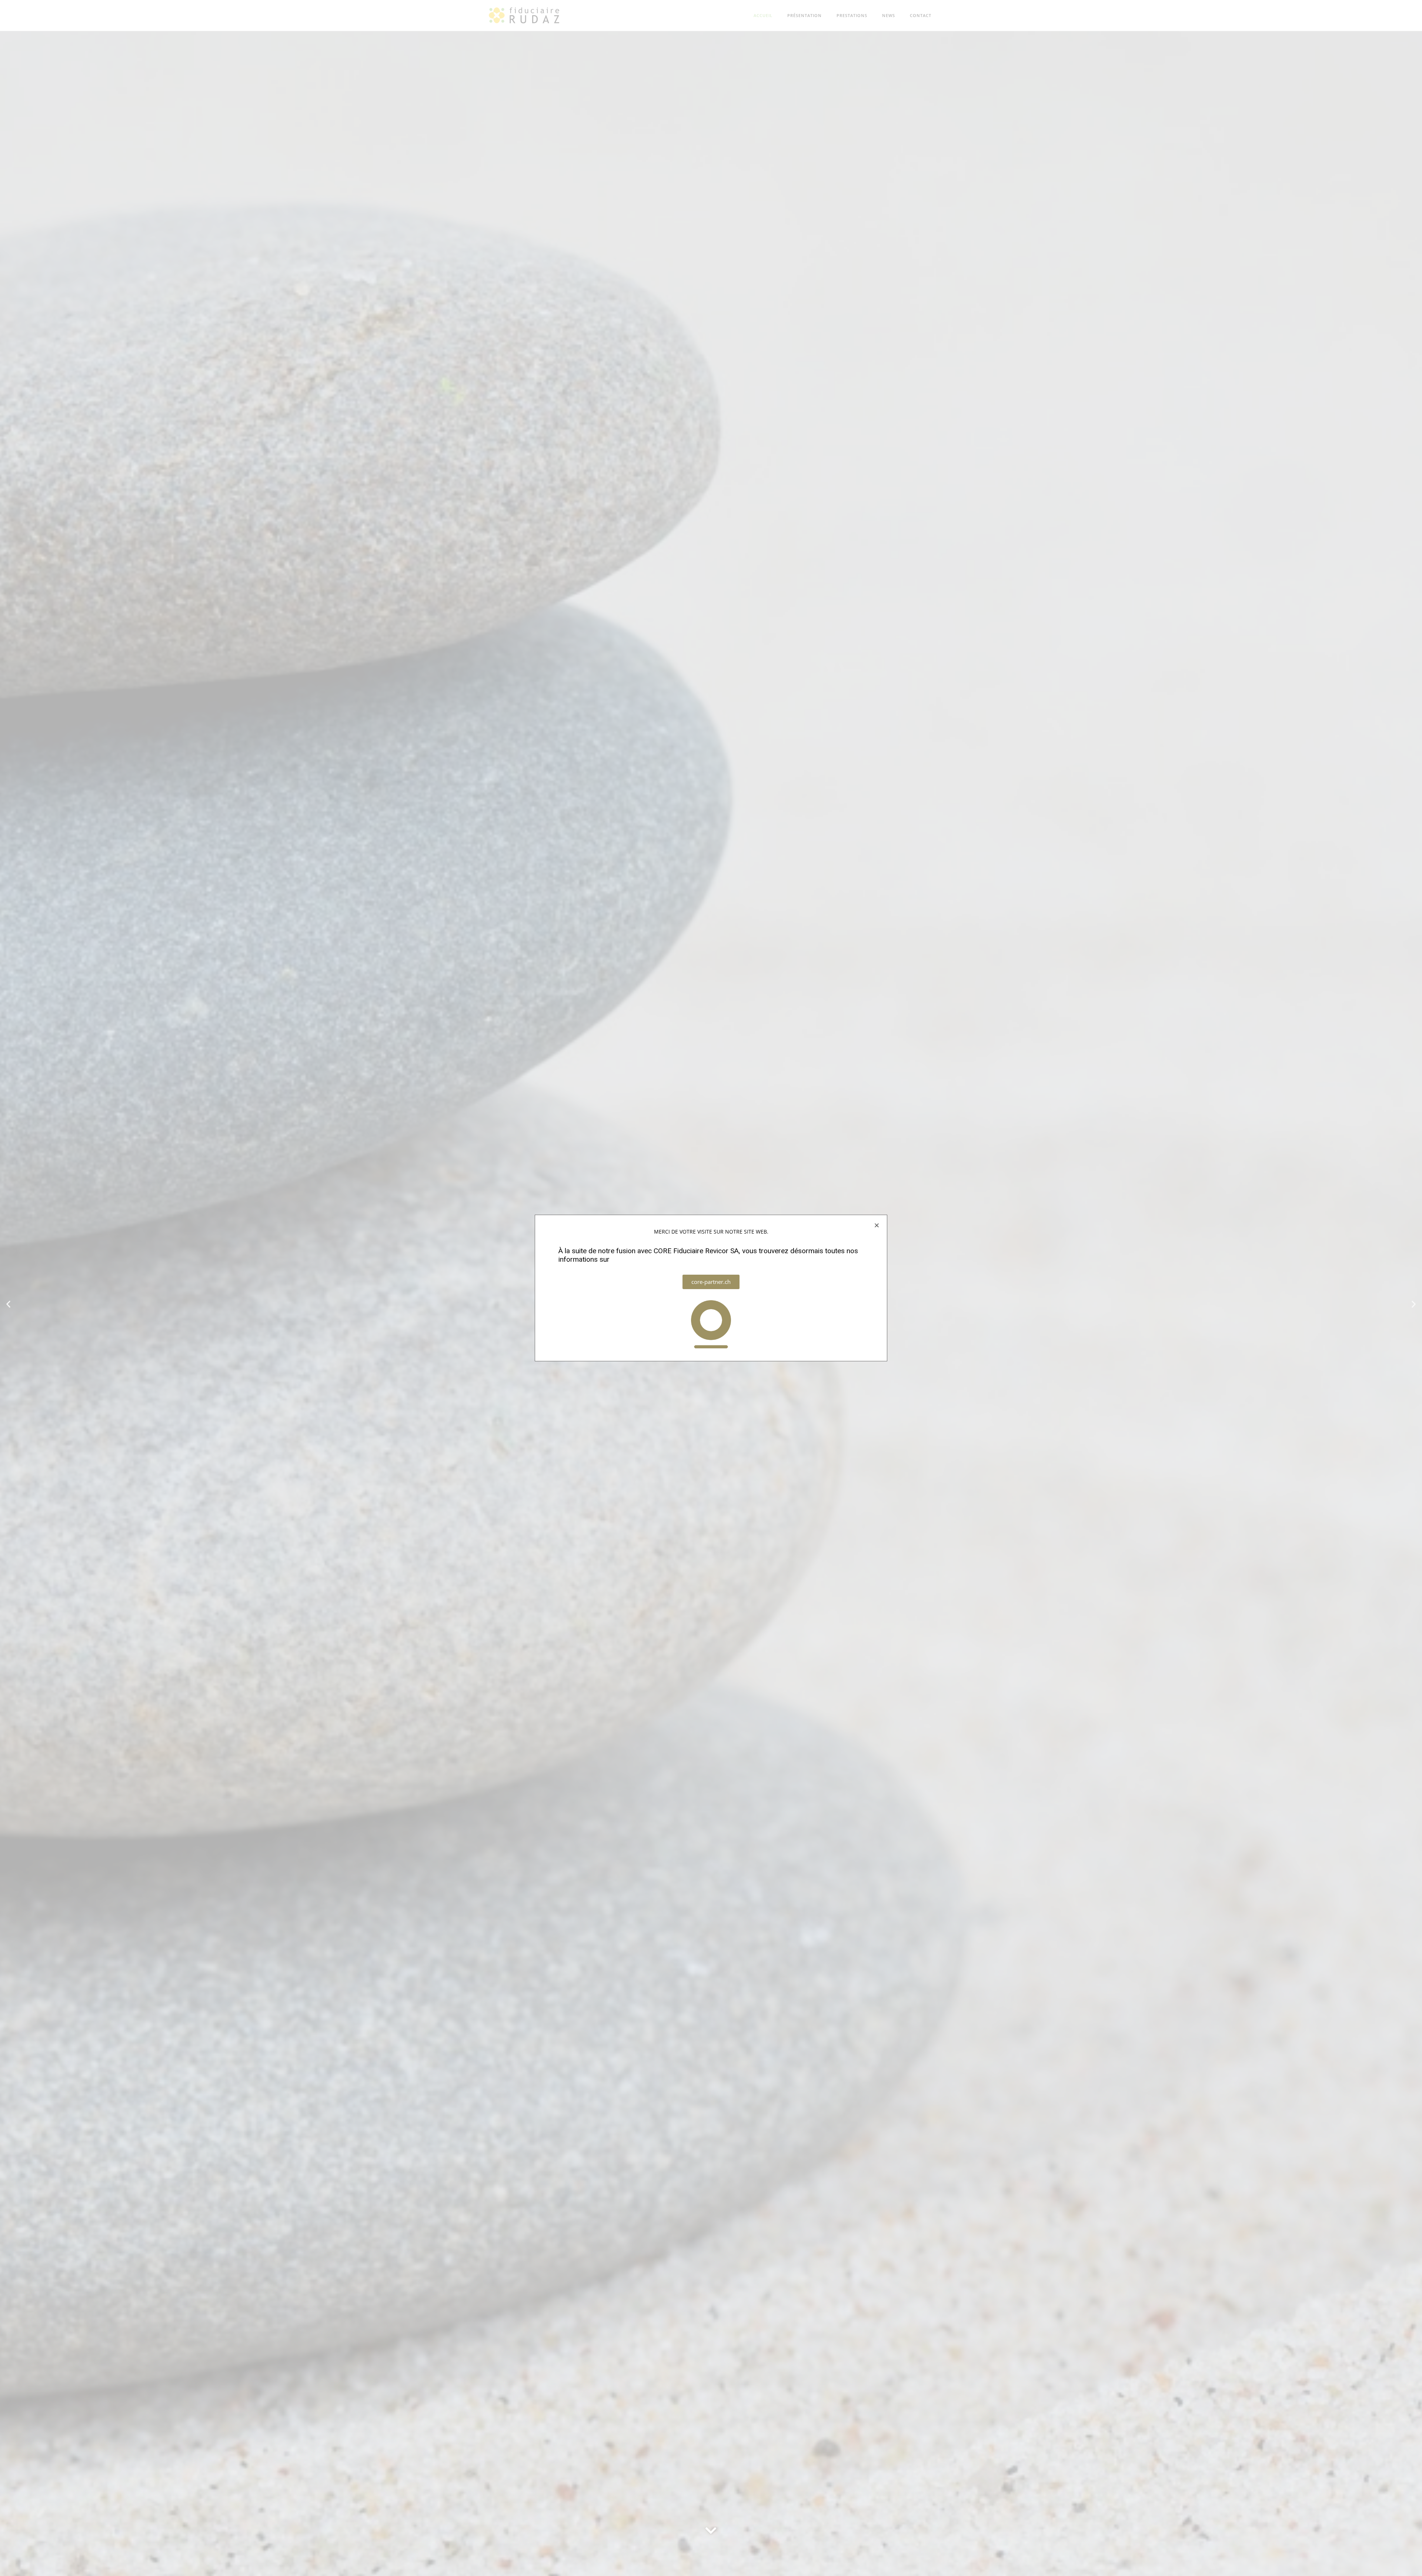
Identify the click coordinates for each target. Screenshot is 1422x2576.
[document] (711, 1288)
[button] (877, 1225)
